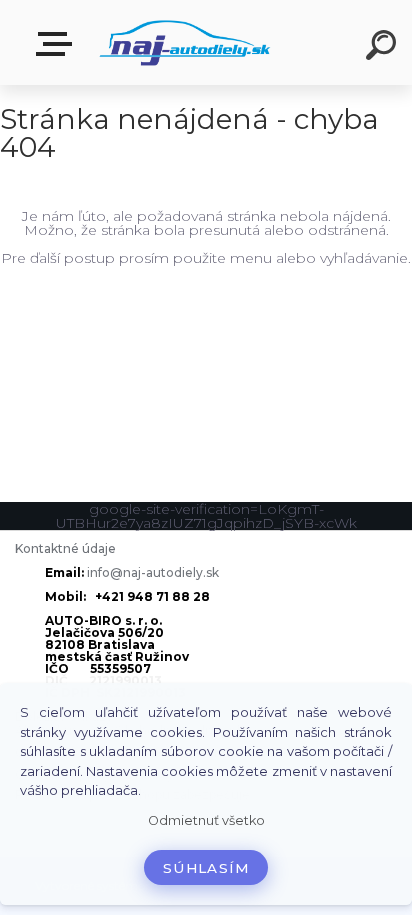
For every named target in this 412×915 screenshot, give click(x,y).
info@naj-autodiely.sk (153, 572)
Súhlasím (206, 868)
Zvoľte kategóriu (58, 44)
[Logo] (185, 42)
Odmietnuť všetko (206, 820)
